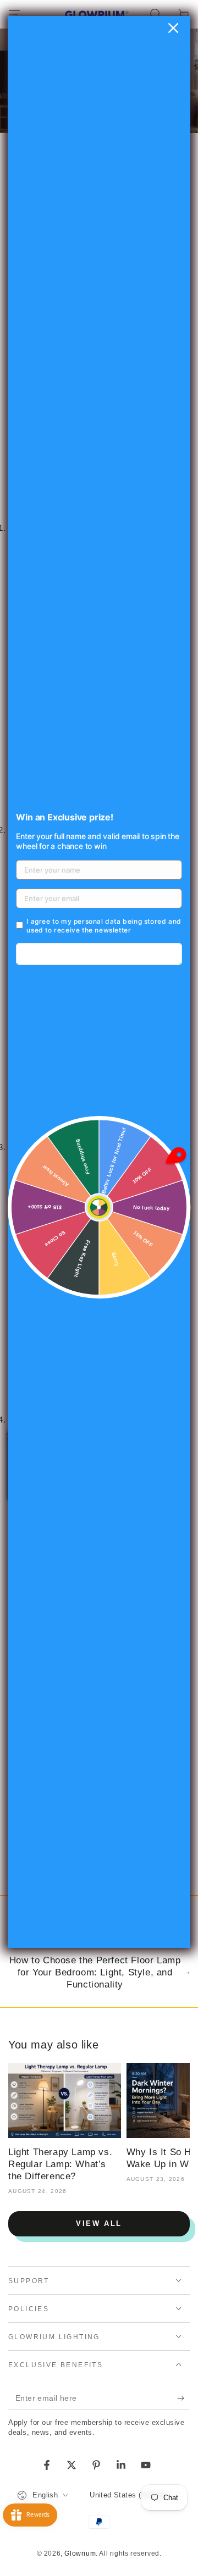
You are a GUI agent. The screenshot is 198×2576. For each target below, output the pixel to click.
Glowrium (80, 2553)
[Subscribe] (183, 2399)
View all (99, 2224)
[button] (155, 14)
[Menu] (14, 14)
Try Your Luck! (99, 954)
